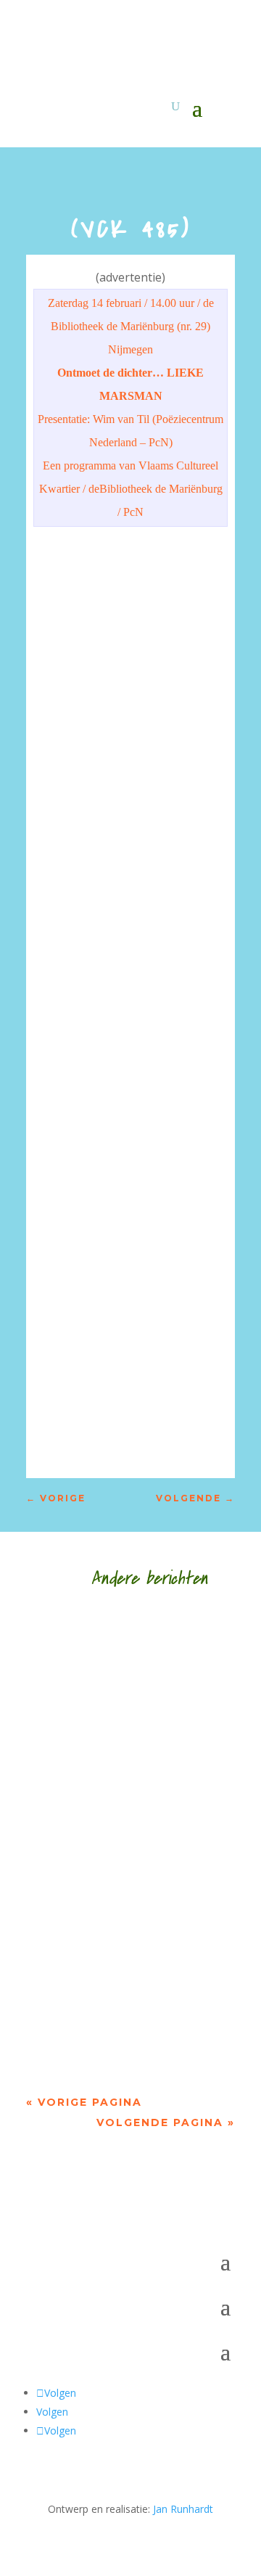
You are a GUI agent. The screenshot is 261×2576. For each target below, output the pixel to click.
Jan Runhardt (183, 2509)
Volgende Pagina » (166, 2122)
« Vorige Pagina (84, 2102)
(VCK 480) (66, 1971)
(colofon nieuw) (80, 1633)
